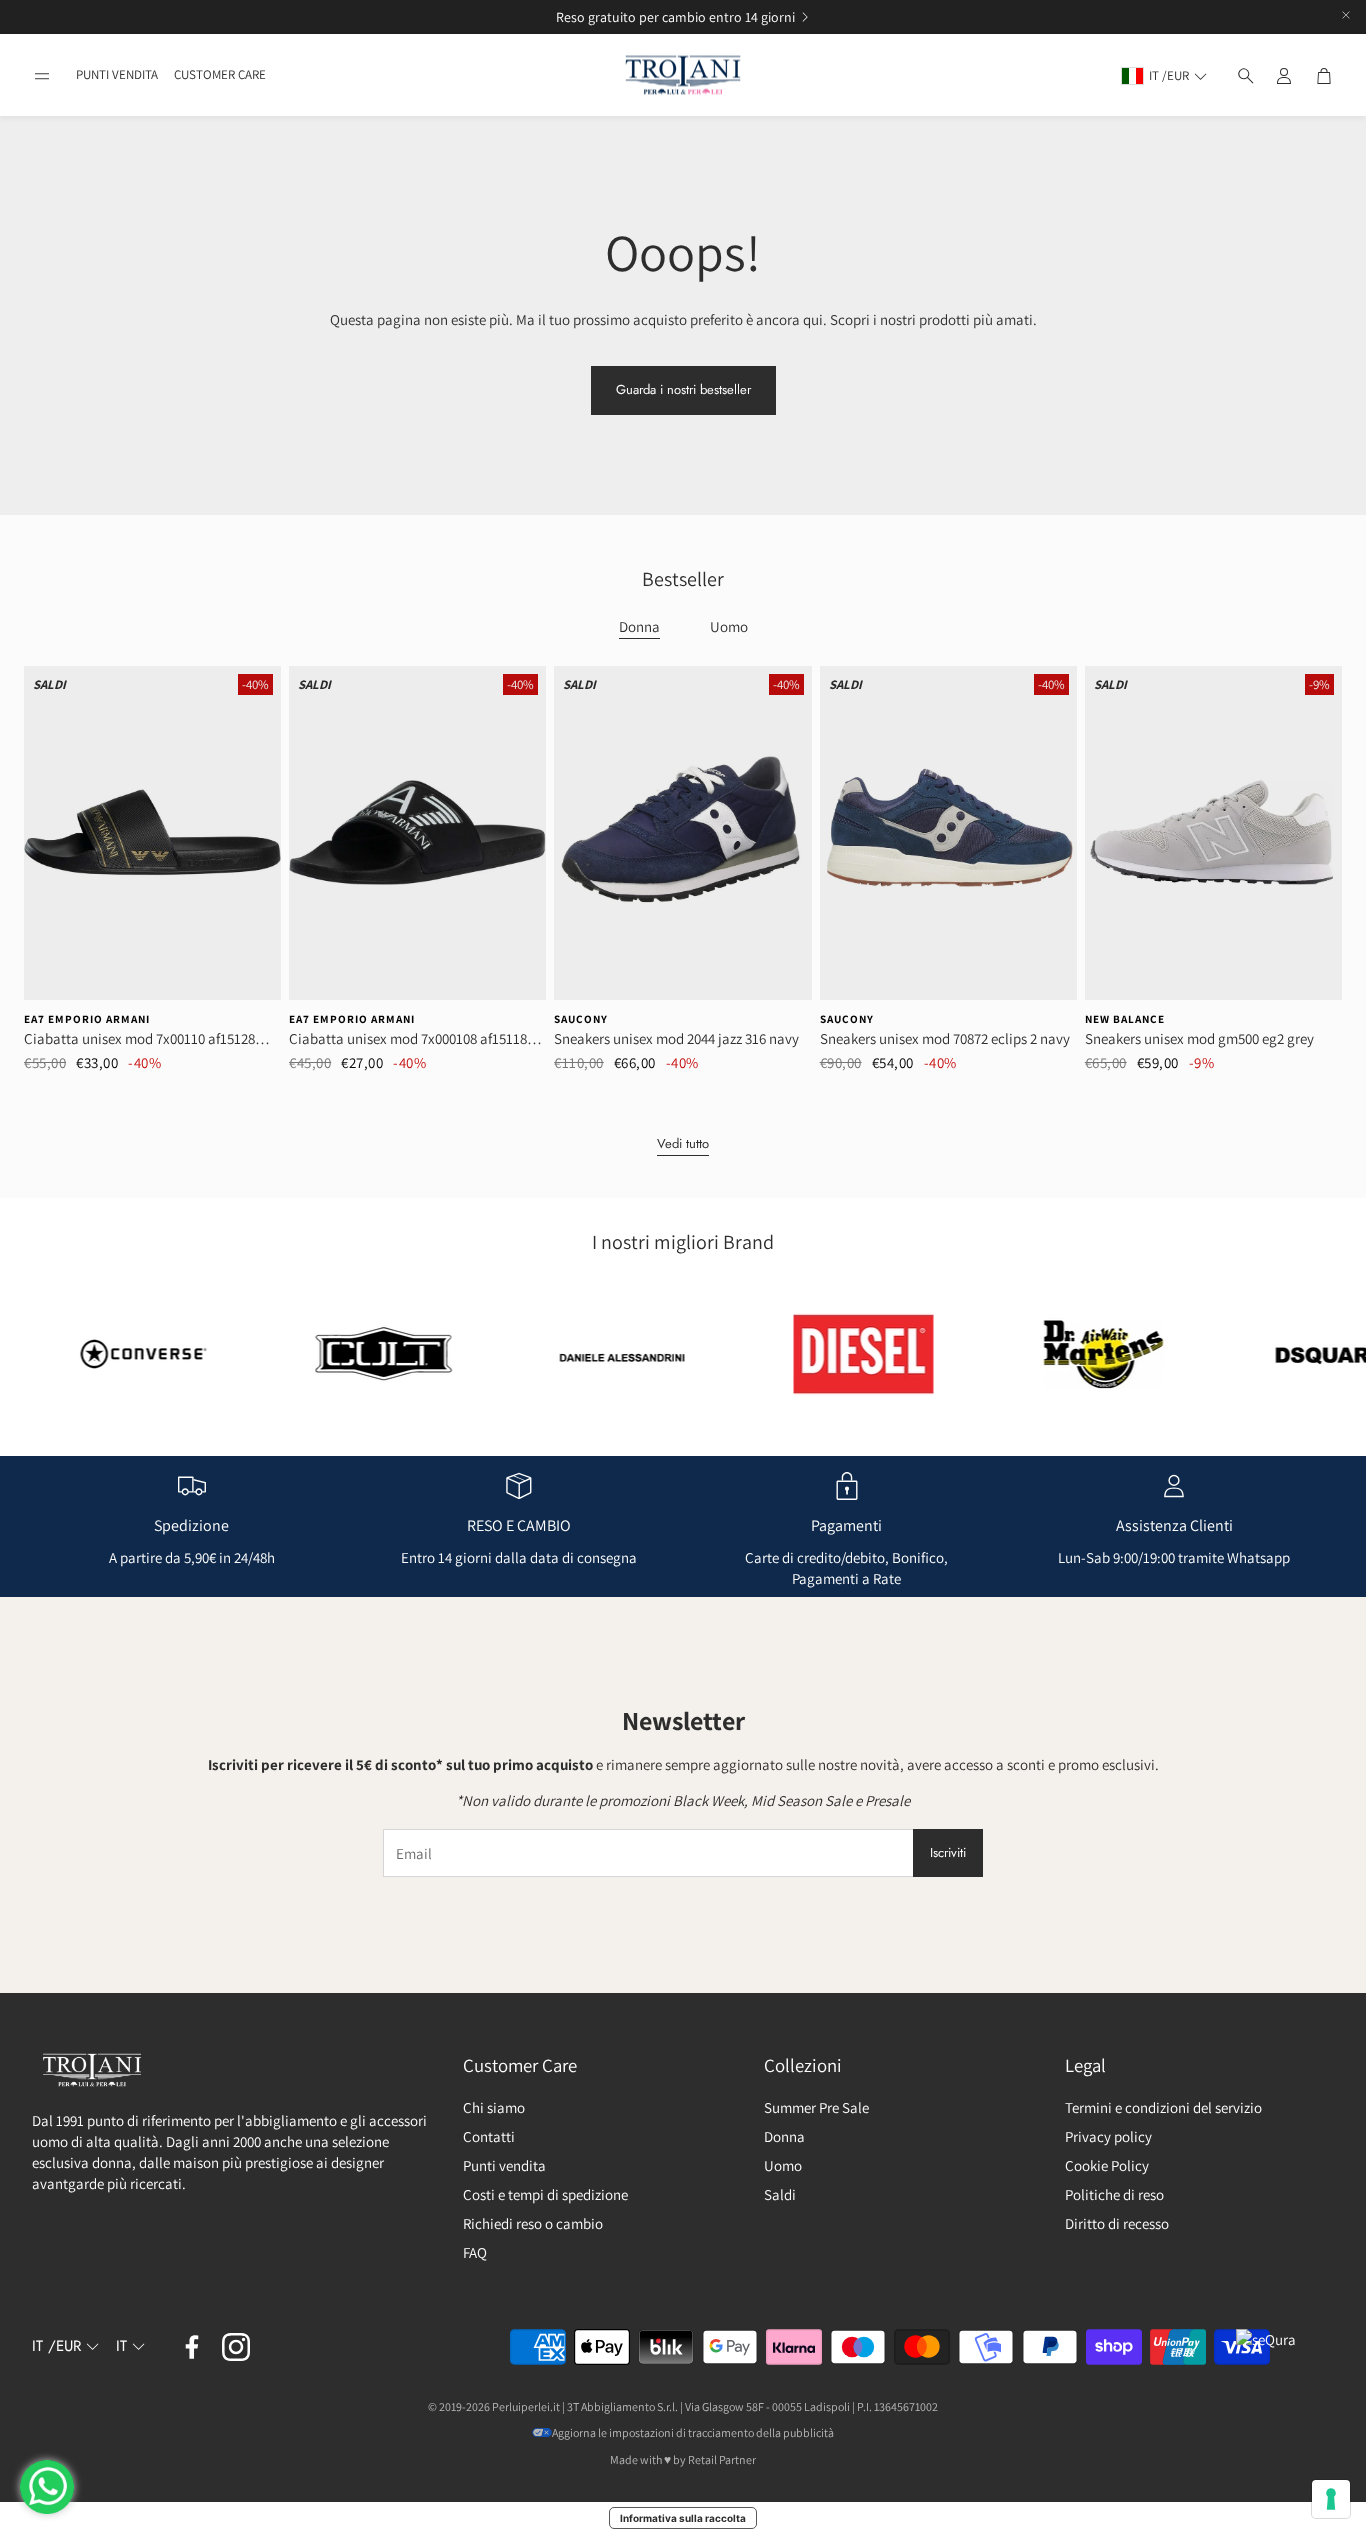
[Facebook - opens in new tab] (192, 2347)
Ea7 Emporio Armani (87, 1019)
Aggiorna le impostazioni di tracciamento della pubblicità (693, 2432)
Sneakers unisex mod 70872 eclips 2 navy (945, 1038)
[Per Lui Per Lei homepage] (683, 75)
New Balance (1125, 1019)
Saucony (581, 1019)
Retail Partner (722, 2459)
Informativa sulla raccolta (683, 2518)
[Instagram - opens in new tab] (236, 2347)
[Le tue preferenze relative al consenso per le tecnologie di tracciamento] (1331, 2499)
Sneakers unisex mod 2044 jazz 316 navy (676, 1038)
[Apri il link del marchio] (303, 1354)
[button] (42, 76)
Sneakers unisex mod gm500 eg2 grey (1199, 1038)
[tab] (639, 627)
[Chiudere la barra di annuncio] (1346, 15)
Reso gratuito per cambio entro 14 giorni (221, 17)
